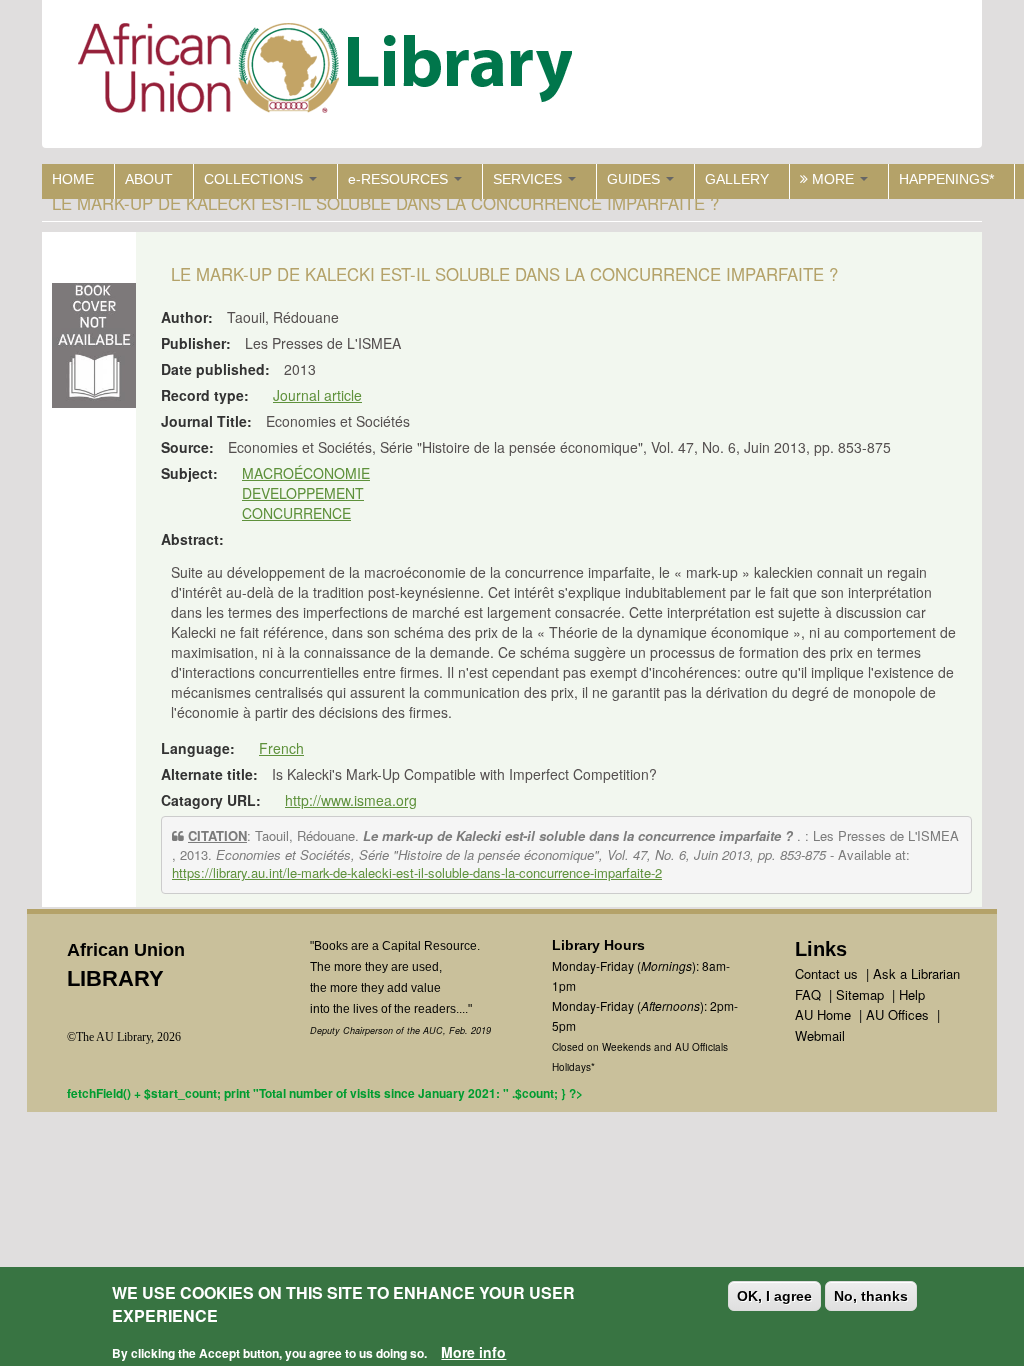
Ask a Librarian (916, 973)
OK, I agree (774, 1296)
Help (912, 994)
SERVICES (529, 179)
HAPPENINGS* (946, 179)
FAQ (808, 994)
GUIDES (635, 179)
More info (473, 1352)
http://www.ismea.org (351, 800)
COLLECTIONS (255, 179)
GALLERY (737, 179)
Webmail (820, 1035)
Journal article (317, 395)
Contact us (826, 973)
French (281, 748)
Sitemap (860, 994)
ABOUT (149, 179)
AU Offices (897, 1014)
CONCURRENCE (296, 513)
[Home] (329, 72)
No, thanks (871, 1296)
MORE (833, 179)
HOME (73, 179)
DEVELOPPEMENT (303, 493)
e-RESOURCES (400, 179)
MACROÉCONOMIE (306, 473)
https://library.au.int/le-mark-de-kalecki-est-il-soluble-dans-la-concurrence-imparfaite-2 (417, 872)
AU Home (823, 1014)
